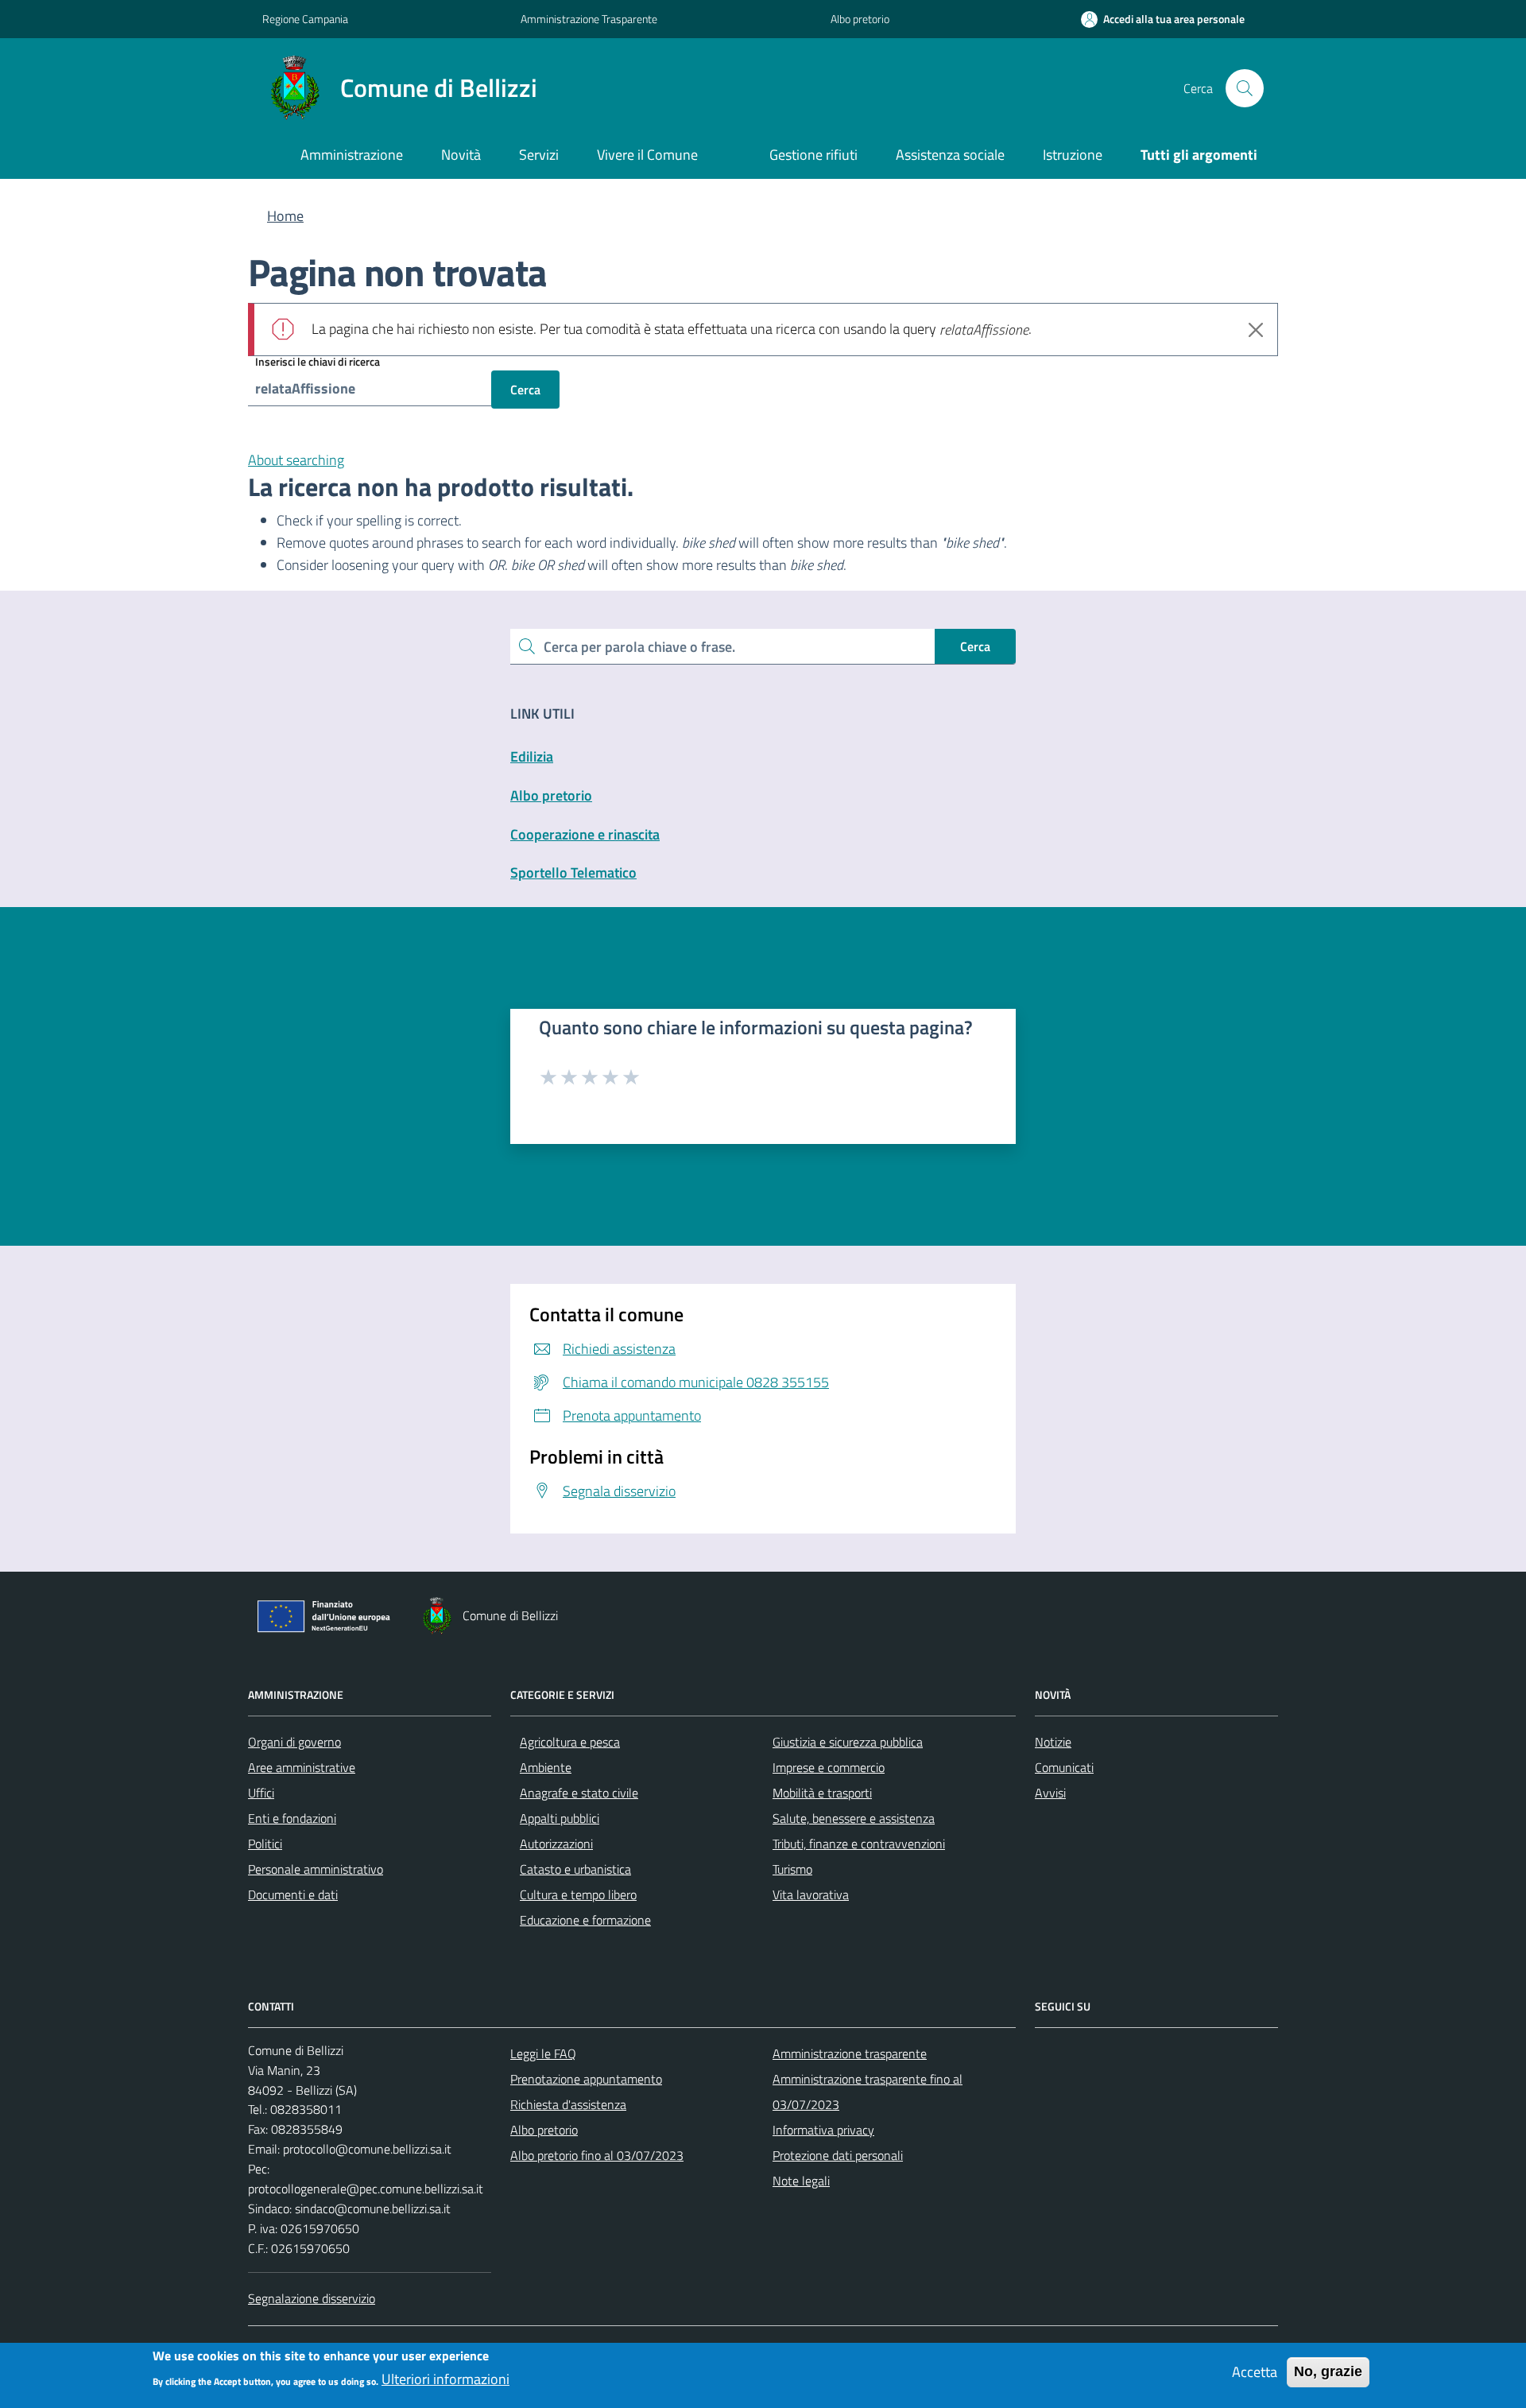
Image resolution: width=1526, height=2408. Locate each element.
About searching (296, 460)
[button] (1163, 19)
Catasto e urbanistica (575, 1869)
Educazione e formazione (585, 1920)
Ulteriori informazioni (445, 2379)
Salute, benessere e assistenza (854, 1818)
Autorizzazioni (556, 1844)
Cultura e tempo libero (578, 1894)
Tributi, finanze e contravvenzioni (859, 1844)
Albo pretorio (860, 19)
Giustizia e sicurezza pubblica (848, 1742)
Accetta (1255, 2372)
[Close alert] (1256, 330)
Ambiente (546, 1767)
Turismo (792, 1869)
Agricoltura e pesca (570, 1742)
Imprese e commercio (829, 1767)
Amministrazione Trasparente (589, 19)
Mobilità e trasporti (822, 1793)
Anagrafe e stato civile (579, 1793)
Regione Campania (305, 19)
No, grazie (1328, 2371)
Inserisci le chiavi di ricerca (318, 361)
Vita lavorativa (811, 1894)
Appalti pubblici (560, 1818)
